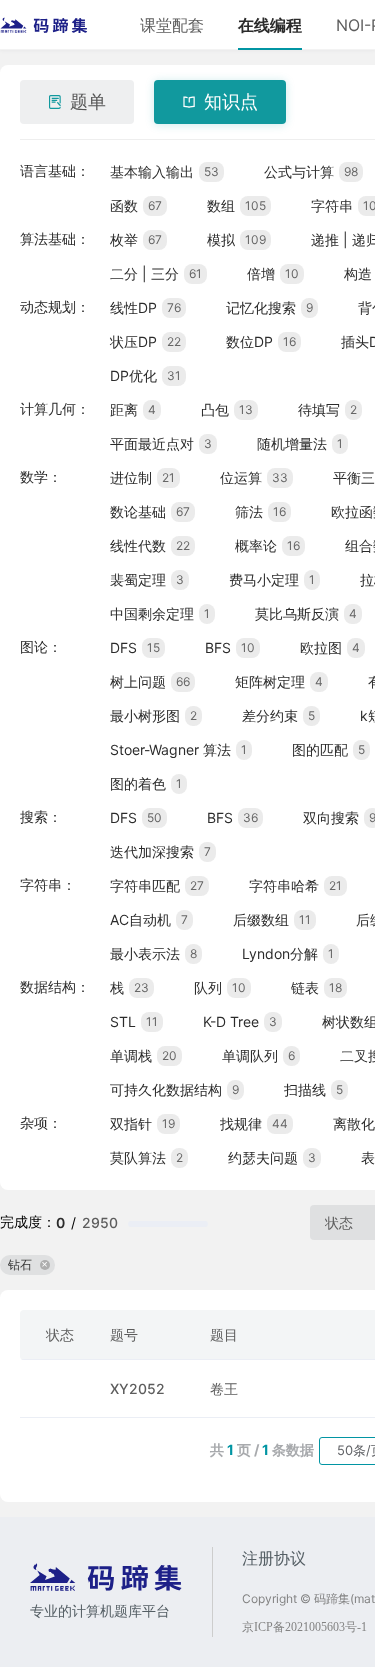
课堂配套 (172, 25)
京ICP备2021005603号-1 (304, 1627)
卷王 (224, 1388)
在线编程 (270, 25)
